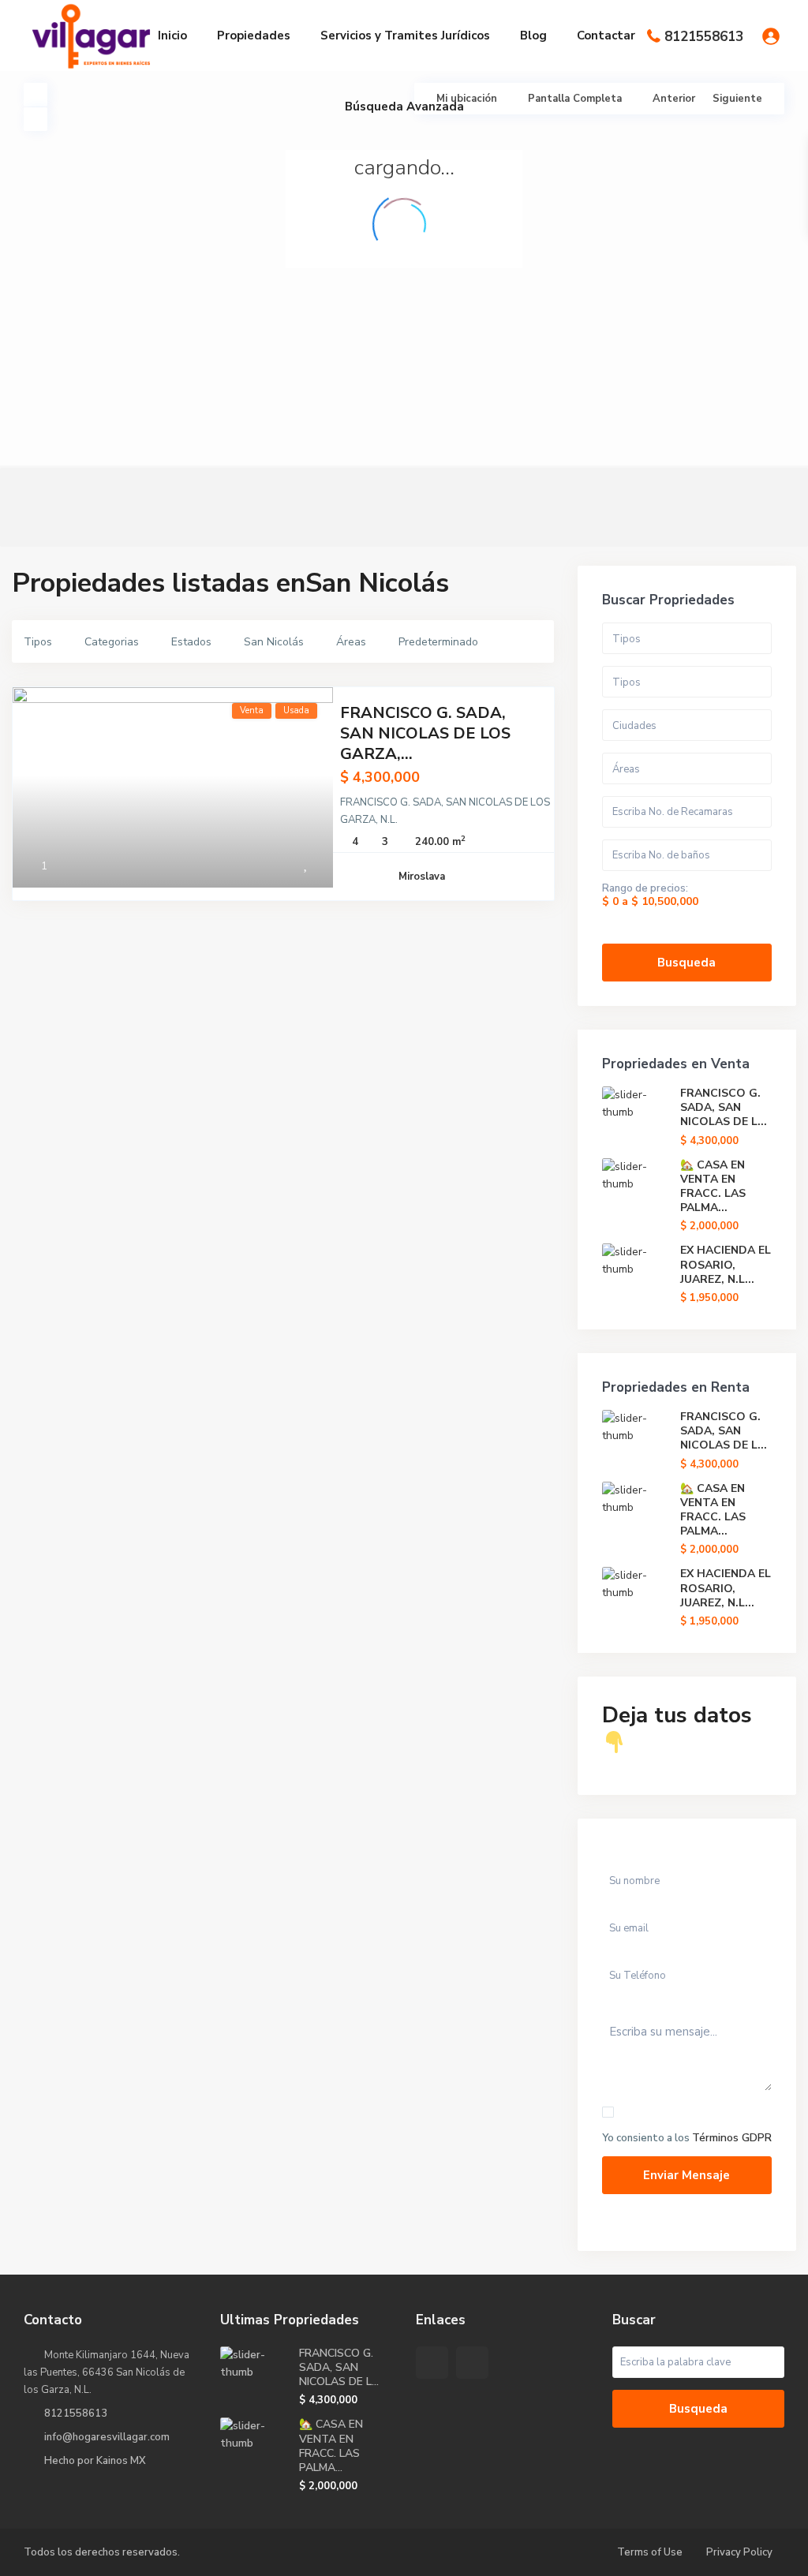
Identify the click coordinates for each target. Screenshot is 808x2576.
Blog (533, 36)
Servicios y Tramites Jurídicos (405, 36)
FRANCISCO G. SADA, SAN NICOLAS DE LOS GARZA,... (425, 733)
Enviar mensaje (686, 2175)
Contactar (606, 36)
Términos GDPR (732, 2138)
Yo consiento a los (687, 2138)
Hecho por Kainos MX (95, 2461)
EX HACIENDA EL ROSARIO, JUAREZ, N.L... (726, 1264)
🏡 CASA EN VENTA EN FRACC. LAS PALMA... (713, 1187)
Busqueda (686, 963)
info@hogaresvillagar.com (107, 2437)
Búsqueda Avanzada (404, 107)
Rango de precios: (645, 888)
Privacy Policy (739, 2552)
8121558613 (704, 37)
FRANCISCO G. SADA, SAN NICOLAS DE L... (724, 1107)
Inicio (172, 36)
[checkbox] (608, 2112)
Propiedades (254, 36)
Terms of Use (650, 2552)
